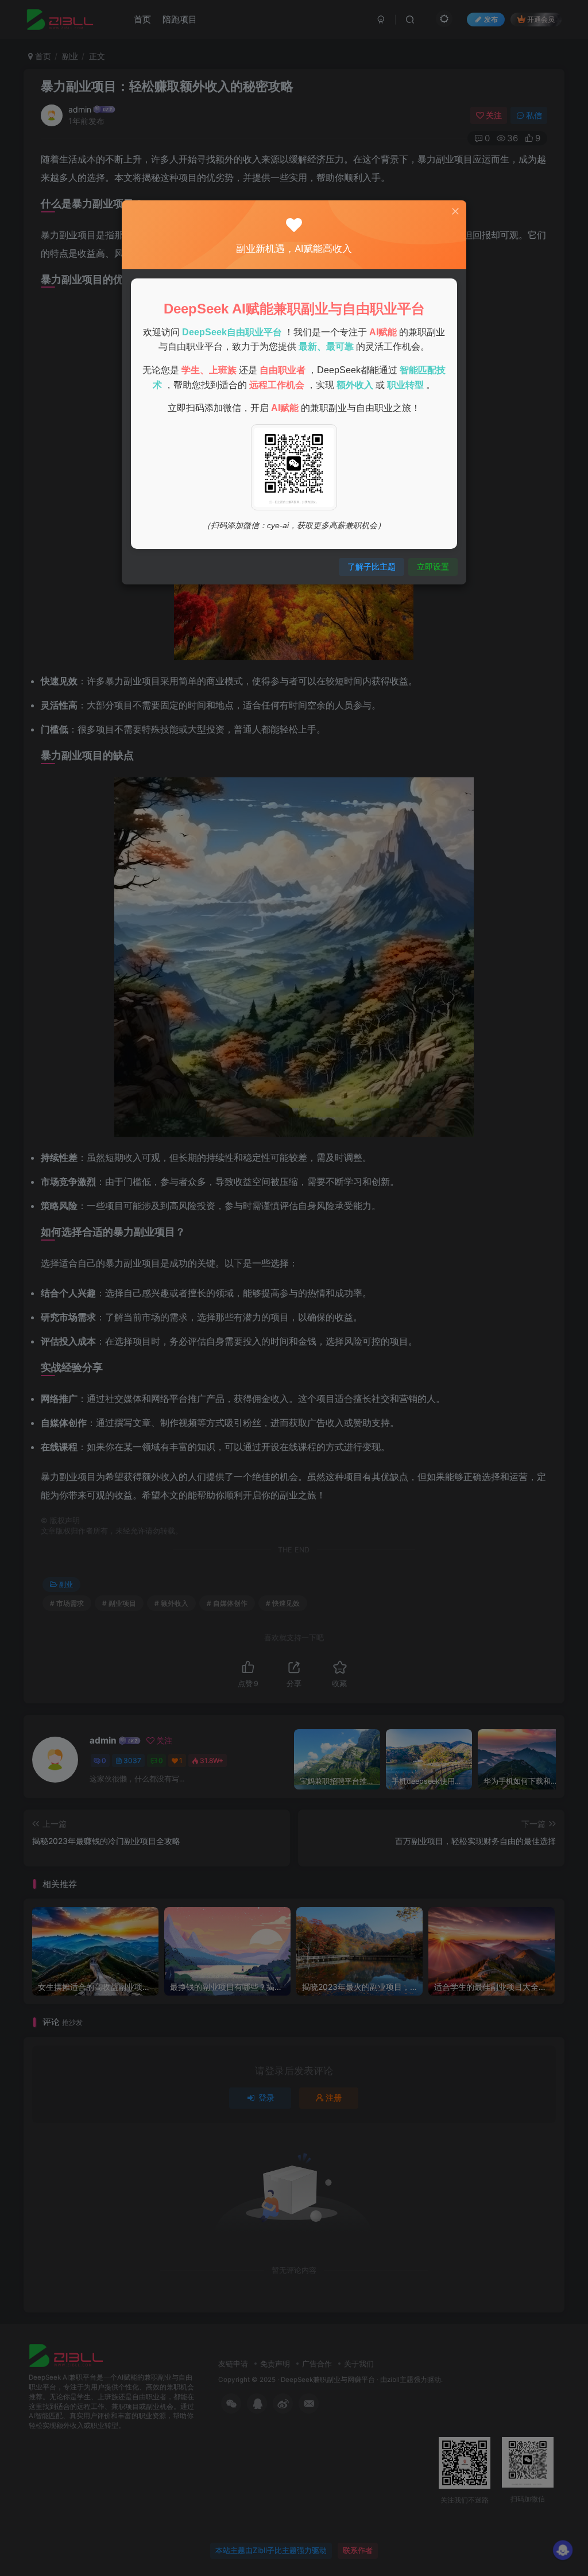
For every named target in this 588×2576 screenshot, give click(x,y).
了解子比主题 (372, 566)
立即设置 (433, 566)
